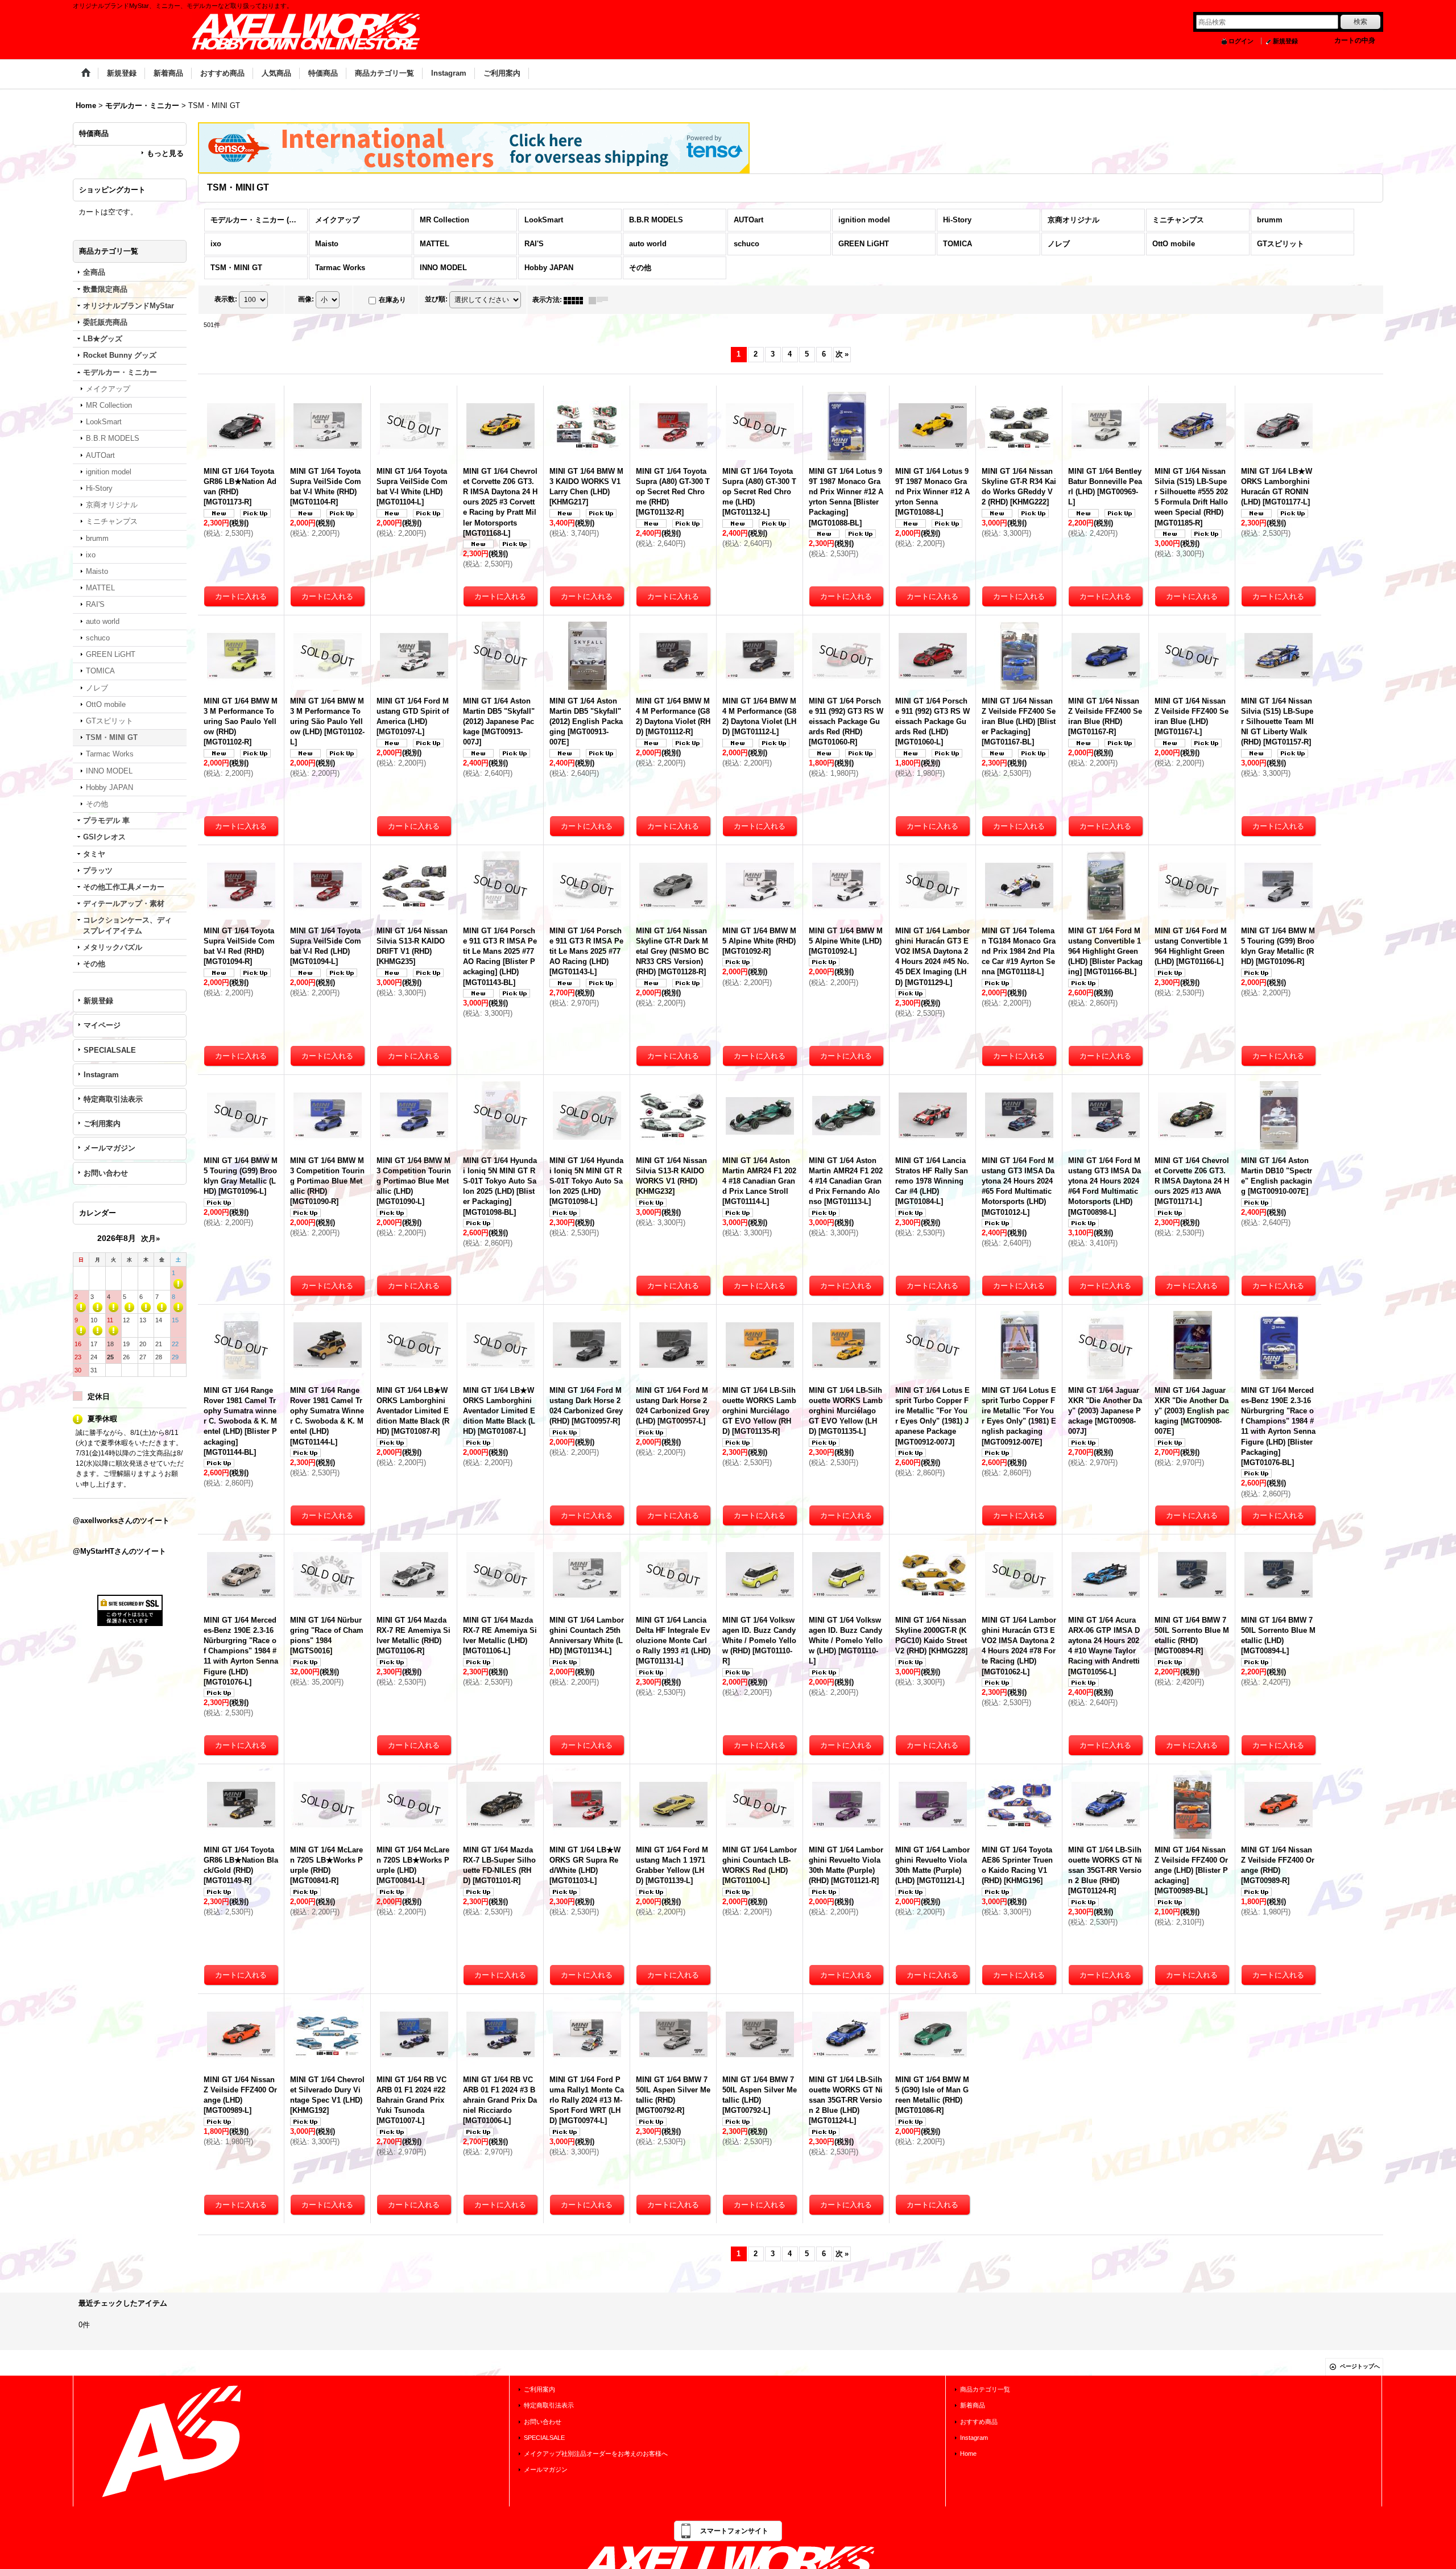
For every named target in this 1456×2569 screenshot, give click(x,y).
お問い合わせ (106, 1173)
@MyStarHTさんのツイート (119, 1551)
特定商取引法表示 (113, 1099)
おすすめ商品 (979, 2422)
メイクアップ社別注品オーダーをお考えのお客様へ (596, 2454)
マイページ (102, 1025)
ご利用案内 (102, 1124)
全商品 (94, 272)
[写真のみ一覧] (576, 300)
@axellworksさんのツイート (121, 1521)
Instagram (101, 1075)
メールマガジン (109, 1148)
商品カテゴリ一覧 (985, 2389)
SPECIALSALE (110, 1050)
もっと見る (165, 153)
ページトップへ (1360, 2366)
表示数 (226, 299)
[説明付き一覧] (601, 300)
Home (968, 2454)
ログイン (1241, 41)
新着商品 (973, 2405)
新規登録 (1285, 41)
